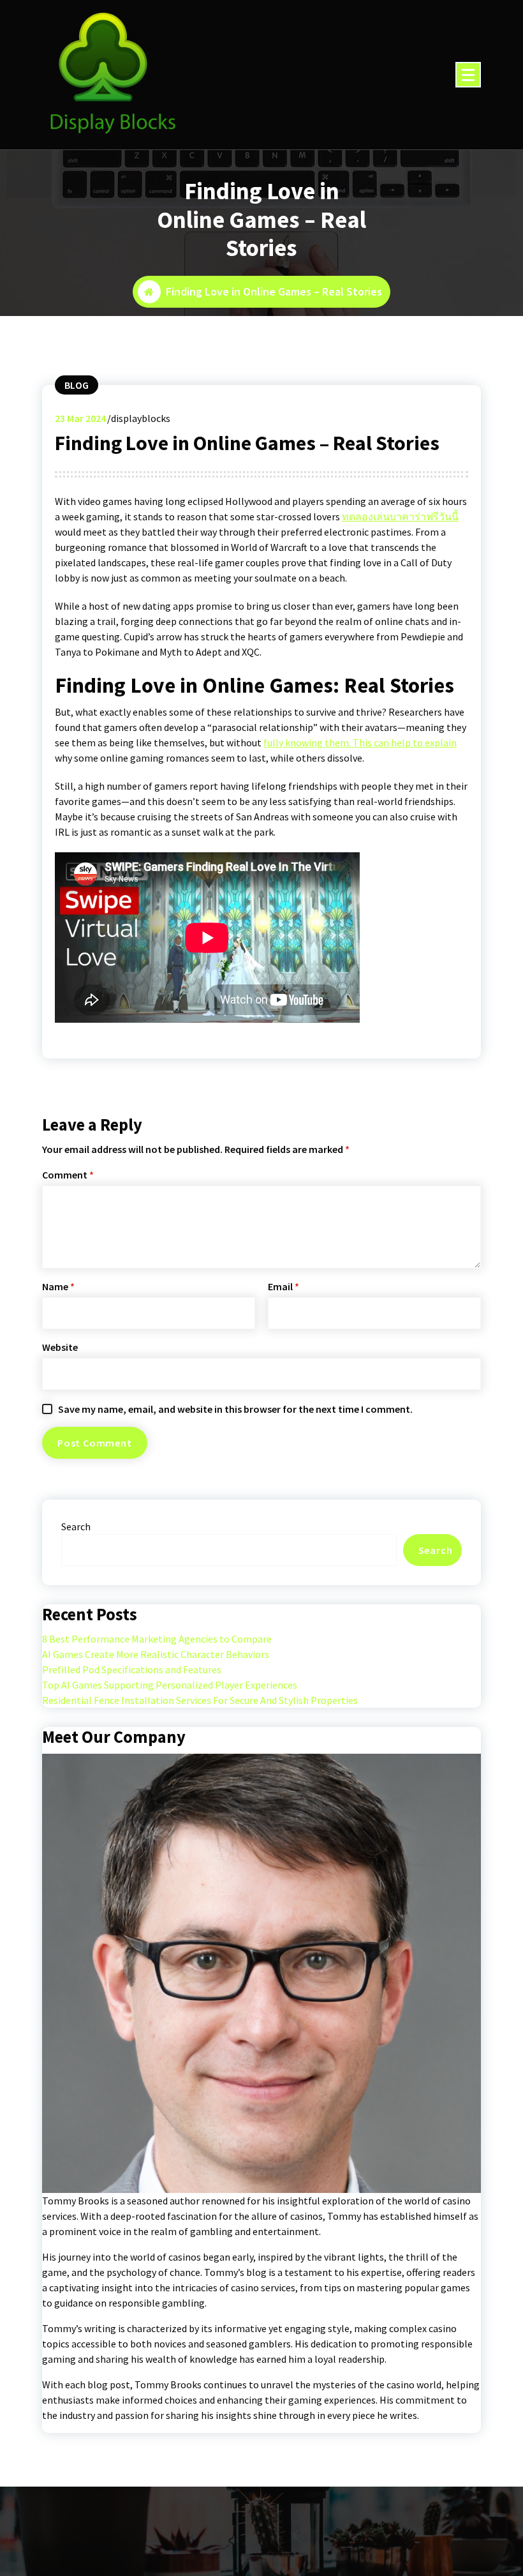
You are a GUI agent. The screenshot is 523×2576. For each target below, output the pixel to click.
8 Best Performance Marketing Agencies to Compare (157, 1639)
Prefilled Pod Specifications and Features (132, 1669)
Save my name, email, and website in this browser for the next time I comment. (235, 1409)
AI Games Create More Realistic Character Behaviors (156, 1654)
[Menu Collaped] (468, 75)
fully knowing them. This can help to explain (360, 742)
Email (284, 1286)
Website (60, 1347)
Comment (68, 1175)
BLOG (77, 385)
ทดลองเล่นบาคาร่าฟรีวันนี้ (400, 516)
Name (58, 1286)
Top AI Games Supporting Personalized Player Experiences (170, 1685)
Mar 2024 (80, 418)
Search (76, 1526)
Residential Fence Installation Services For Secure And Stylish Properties (200, 1700)
